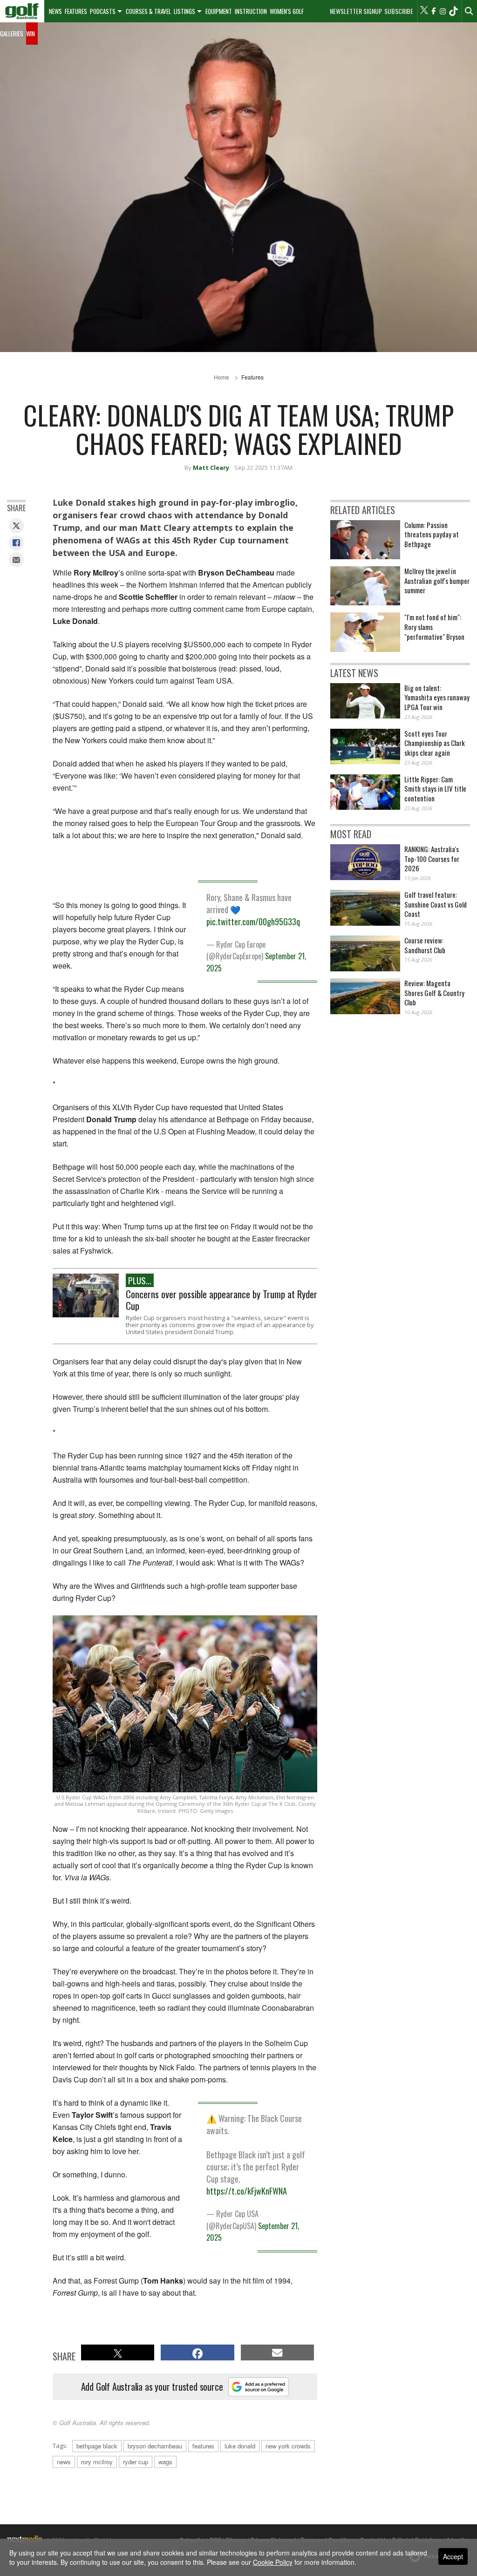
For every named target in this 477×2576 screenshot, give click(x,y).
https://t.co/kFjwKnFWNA (247, 2191)
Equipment (219, 11)
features (203, 2446)
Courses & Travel (148, 11)
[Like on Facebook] (433, 11)
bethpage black (97, 2446)
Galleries (12, 34)
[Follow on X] (424, 11)
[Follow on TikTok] (453, 11)
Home (221, 377)
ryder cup (136, 2462)
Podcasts (103, 11)
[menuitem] (22, 11)
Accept (453, 2556)
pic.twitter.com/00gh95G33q (253, 922)
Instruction (251, 11)
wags (165, 2462)
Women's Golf (287, 11)
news (64, 2462)
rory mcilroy (97, 2462)
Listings (184, 11)
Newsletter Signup (356, 11)
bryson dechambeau (155, 2446)
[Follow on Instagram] (443, 11)
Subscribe (399, 11)
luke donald (240, 2446)
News (55, 11)
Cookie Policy (273, 2562)
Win (31, 34)
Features (76, 11)
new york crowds (288, 2446)
